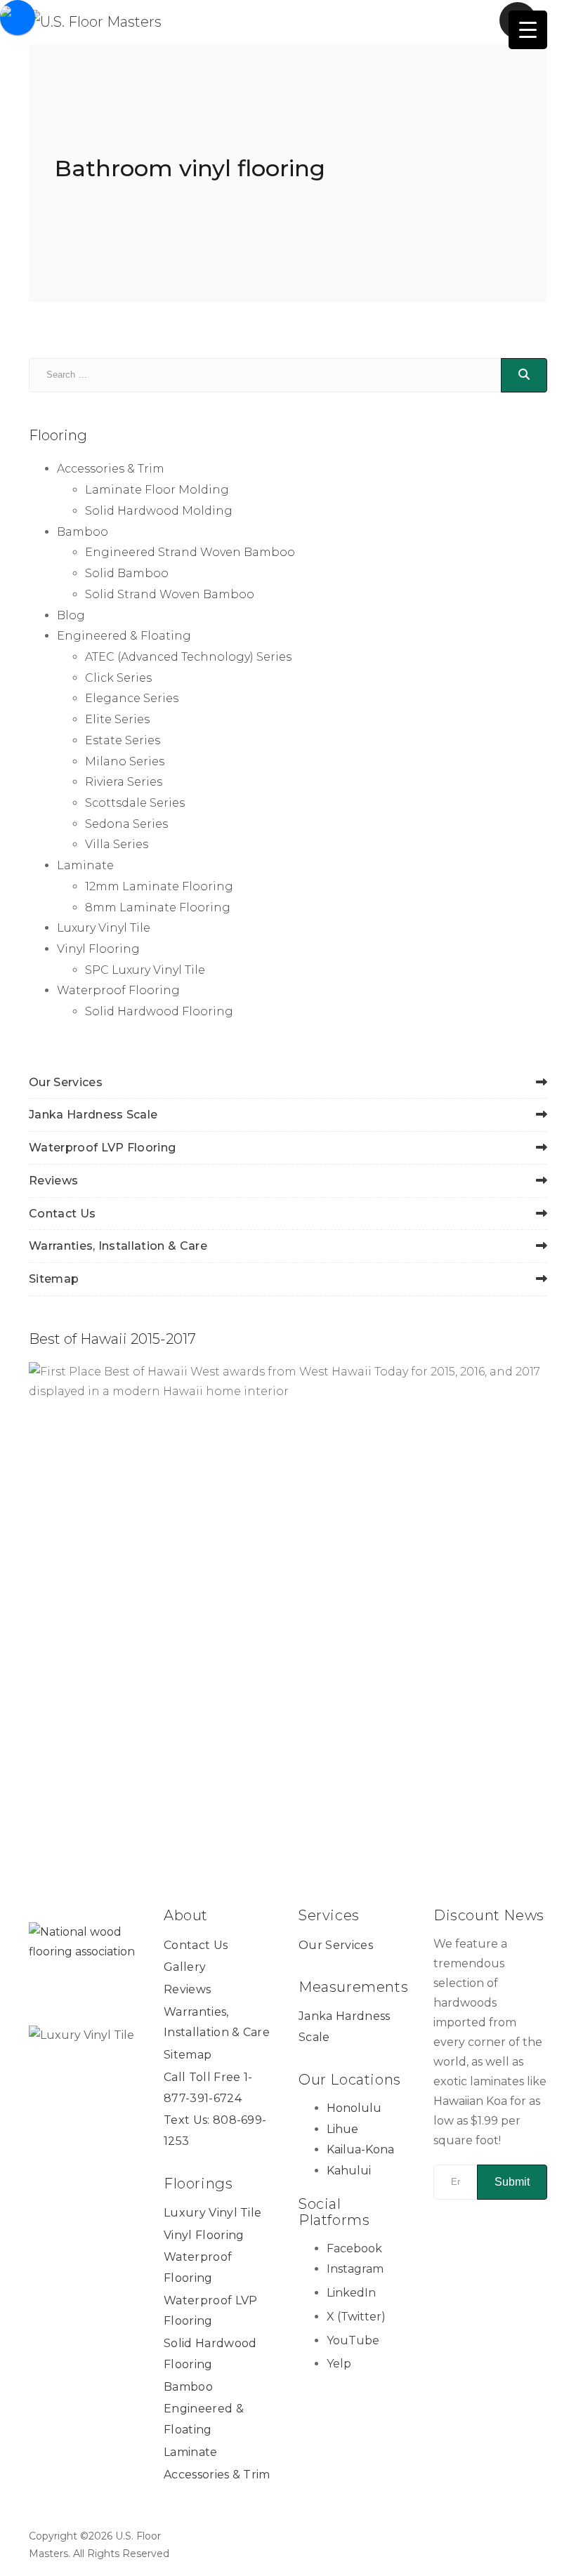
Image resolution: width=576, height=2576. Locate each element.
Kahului (349, 2171)
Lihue (342, 2129)
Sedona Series (126, 824)
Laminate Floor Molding (157, 490)
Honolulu (354, 2108)
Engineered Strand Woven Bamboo (190, 552)
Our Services (66, 1082)
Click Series (118, 678)
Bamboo (83, 532)
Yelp (339, 2364)
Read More (479, 1793)
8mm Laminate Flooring (158, 907)
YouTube (353, 2340)
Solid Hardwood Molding (159, 511)
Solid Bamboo (127, 573)
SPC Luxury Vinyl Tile (145, 970)
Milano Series (125, 761)
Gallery (185, 1967)
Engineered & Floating (124, 636)
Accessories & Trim (111, 469)
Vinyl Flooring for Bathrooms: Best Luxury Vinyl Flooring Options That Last (420, 1740)
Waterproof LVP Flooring (102, 1148)
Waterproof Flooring (118, 990)
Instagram (355, 2269)
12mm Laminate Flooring (159, 886)
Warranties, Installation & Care (118, 1246)
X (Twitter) (356, 2317)
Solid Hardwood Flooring (159, 1011)
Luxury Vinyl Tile (104, 928)
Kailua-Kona (360, 2149)
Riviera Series (124, 782)
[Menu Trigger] (528, 30)
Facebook (354, 2248)
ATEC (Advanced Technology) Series (188, 657)
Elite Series (117, 719)
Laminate (85, 865)
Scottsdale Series (135, 803)
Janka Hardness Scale (93, 1115)
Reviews (53, 1181)
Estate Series (123, 740)
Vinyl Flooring (98, 949)
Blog (71, 615)
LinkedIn (351, 2293)
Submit (512, 2182)
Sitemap (54, 1279)
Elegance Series (132, 698)
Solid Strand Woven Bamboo (170, 594)
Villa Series (117, 844)
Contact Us (62, 1214)
